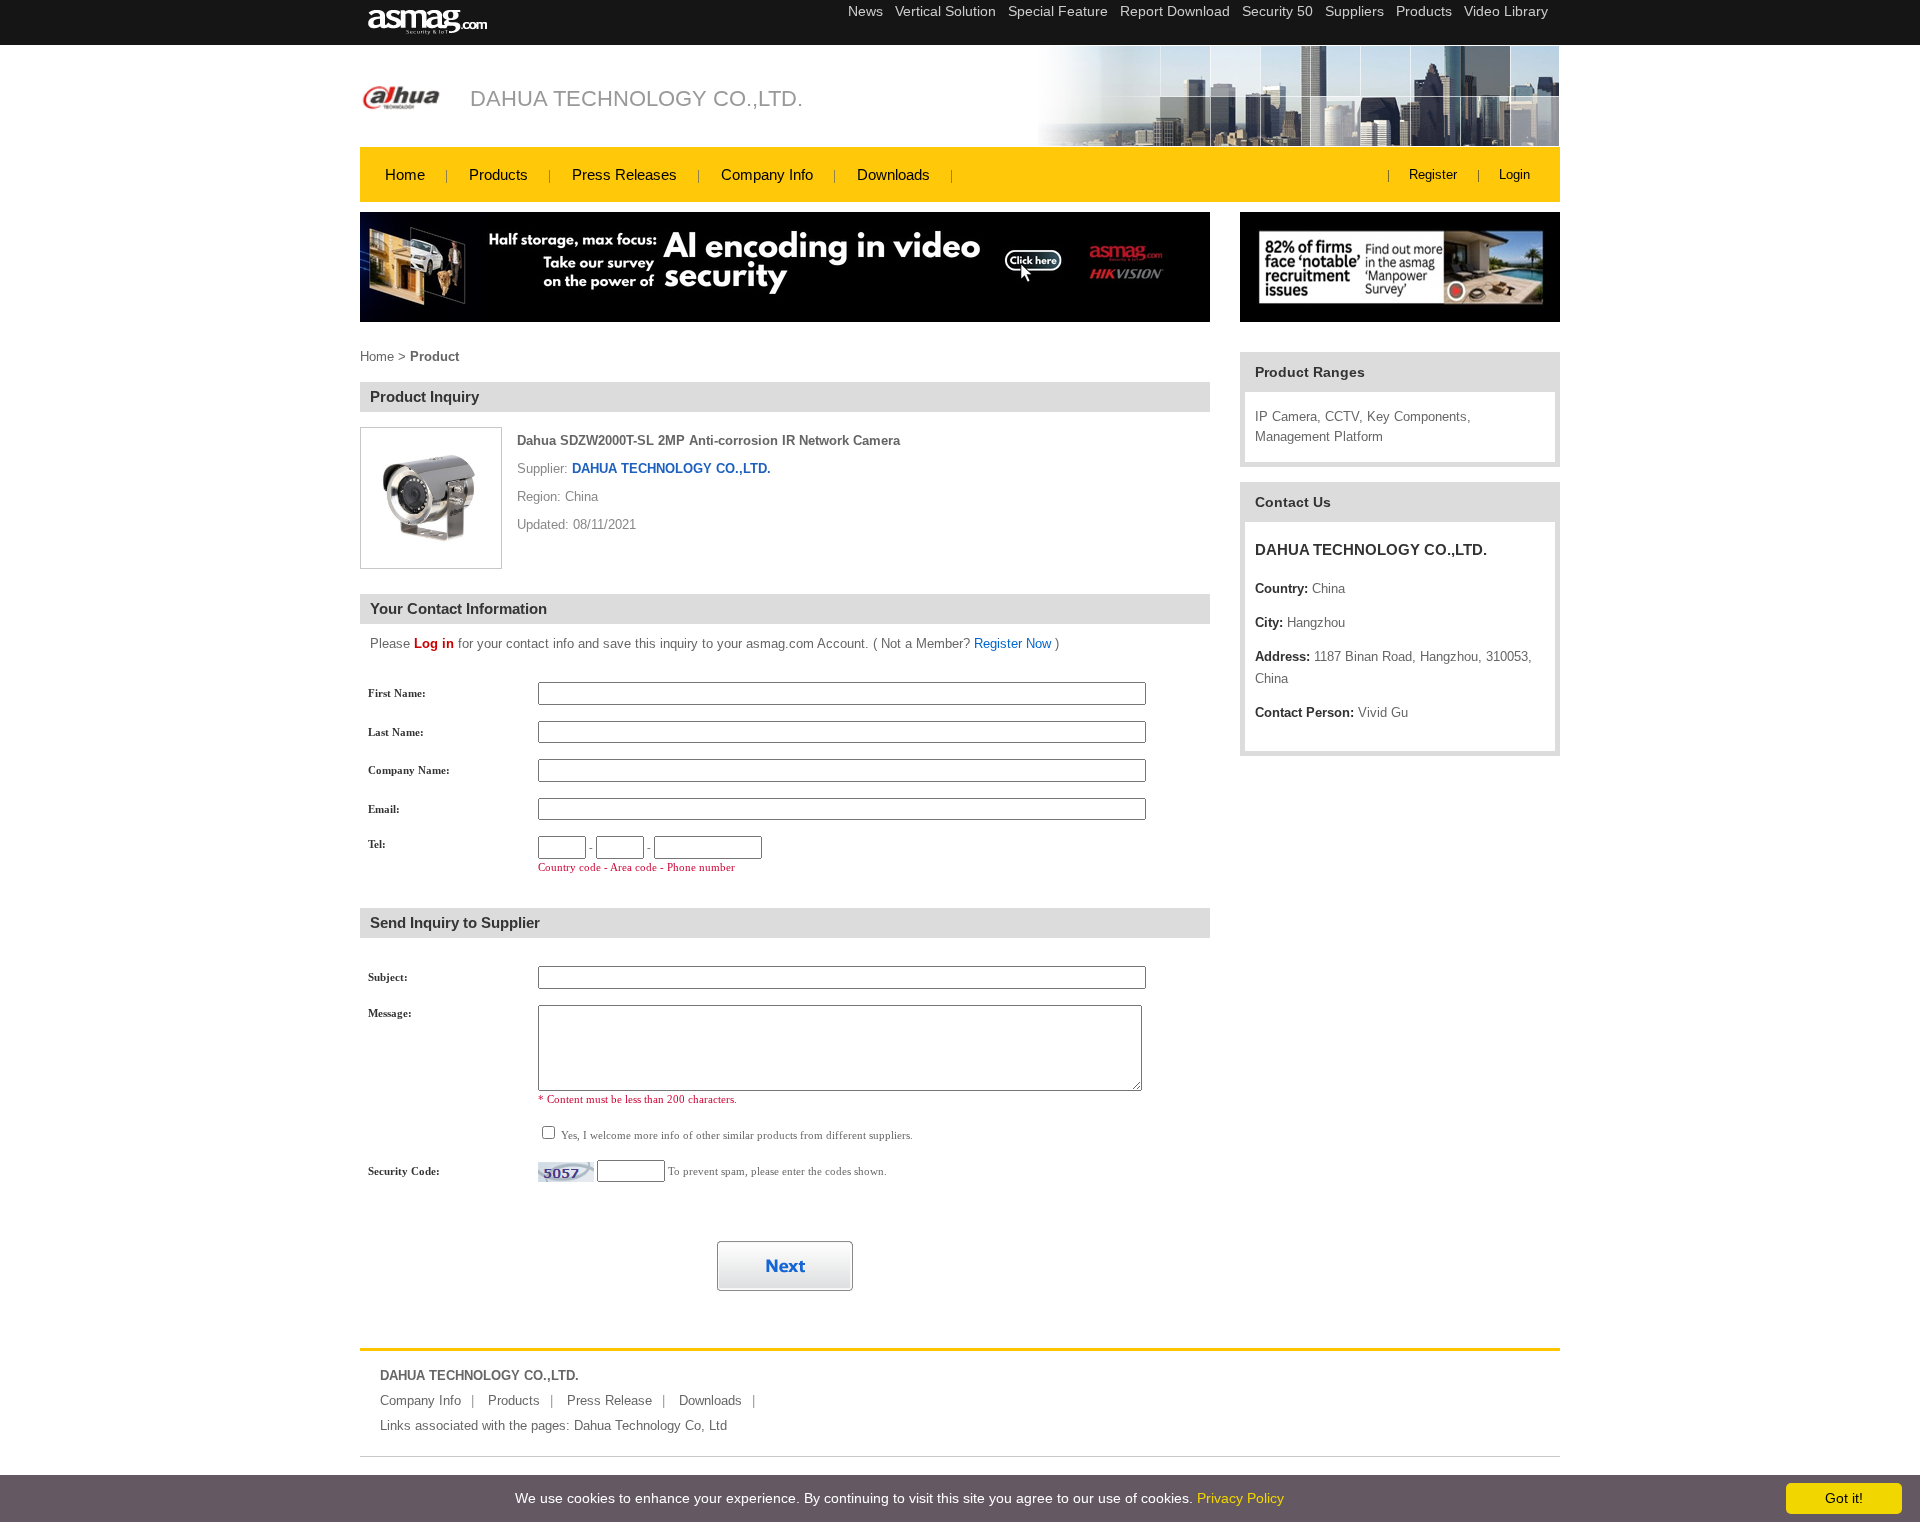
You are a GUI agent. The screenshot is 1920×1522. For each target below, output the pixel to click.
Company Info (767, 174)
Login (1514, 174)
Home (405, 174)
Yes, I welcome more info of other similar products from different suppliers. (735, 1135)
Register (1433, 174)
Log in (434, 643)
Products (498, 174)
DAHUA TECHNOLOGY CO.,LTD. (636, 98)
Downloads (893, 174)
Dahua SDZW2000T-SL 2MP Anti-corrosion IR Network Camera (708, 440)
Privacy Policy (1240, 1498)
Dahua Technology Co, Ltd (650, 1425)
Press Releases (624, 174)
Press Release (609, 1400)
